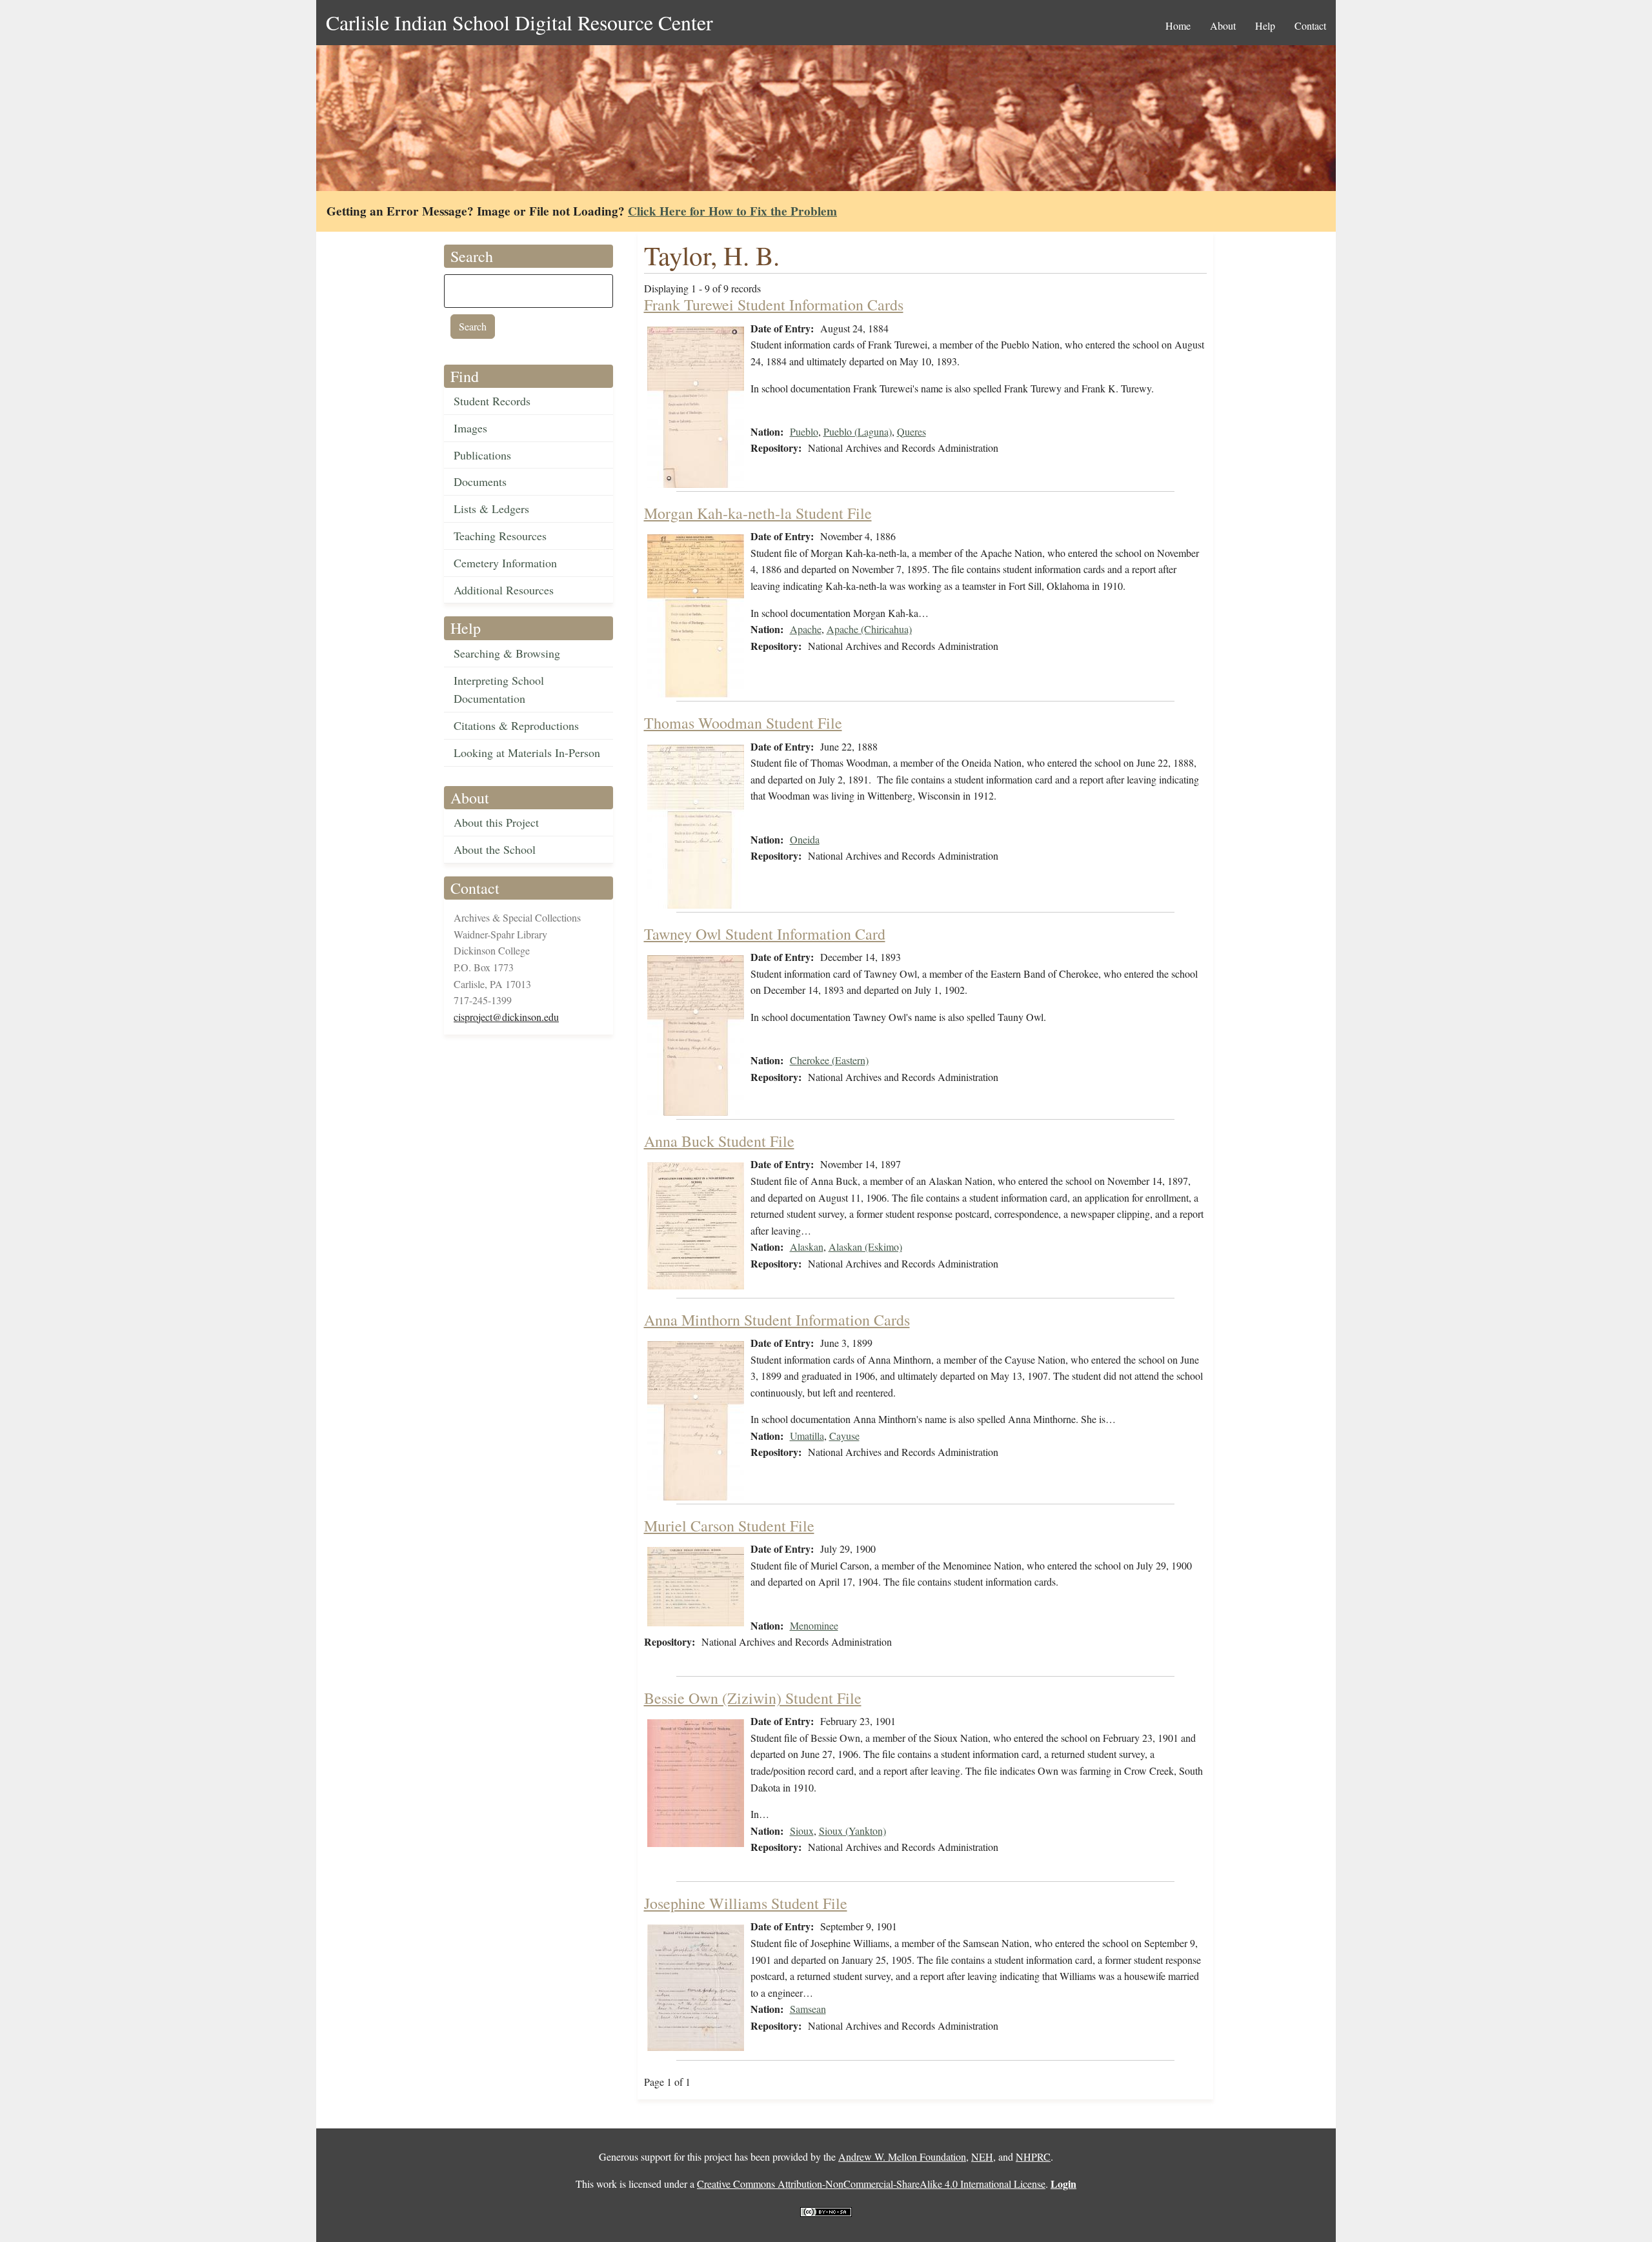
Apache (806, 629)
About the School (495, 849)
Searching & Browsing (507, 653)
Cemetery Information (505, 563)
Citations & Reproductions (516, 725)
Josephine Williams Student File (746, 1903)
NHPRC (1033, 2156)
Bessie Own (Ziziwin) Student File (753, 1698)
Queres (912, 431)
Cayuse (844, 1436)
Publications (482, 455)
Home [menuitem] (1178, 25)
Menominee (814, 1625)
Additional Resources (504, 590)
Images (470, 428)
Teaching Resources (500, 536)
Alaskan (807, 1247)
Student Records (492, 401)
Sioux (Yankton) (852, 1831)
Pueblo (804, 431)
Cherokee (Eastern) (829, 1060)
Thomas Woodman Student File (743, 723)
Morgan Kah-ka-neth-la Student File (758, 513)
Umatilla (807, 1436)
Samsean (808, 2009)
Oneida (805, 839)
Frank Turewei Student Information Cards (774, 305)
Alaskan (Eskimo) (865, 1247)
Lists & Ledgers (491, 509)
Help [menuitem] (1265, 25)
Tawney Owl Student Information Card (765, 934)
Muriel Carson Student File (729, 1526)
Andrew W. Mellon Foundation (902, 2156)
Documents (480, 481)
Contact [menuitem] (1310, 25)
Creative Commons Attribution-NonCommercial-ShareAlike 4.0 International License (871, 2184)
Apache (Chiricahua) (869, 629)
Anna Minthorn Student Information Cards (777, 1320)
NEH (982, 2156)
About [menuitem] (1223, 25)
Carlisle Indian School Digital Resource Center (519, 22)
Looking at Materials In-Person (527, 752)
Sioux (802, 1831)
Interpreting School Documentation (499, 690)
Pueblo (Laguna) (858, 431)
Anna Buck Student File (719, 1141)
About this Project (496, 822)
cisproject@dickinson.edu (506, 1017)
